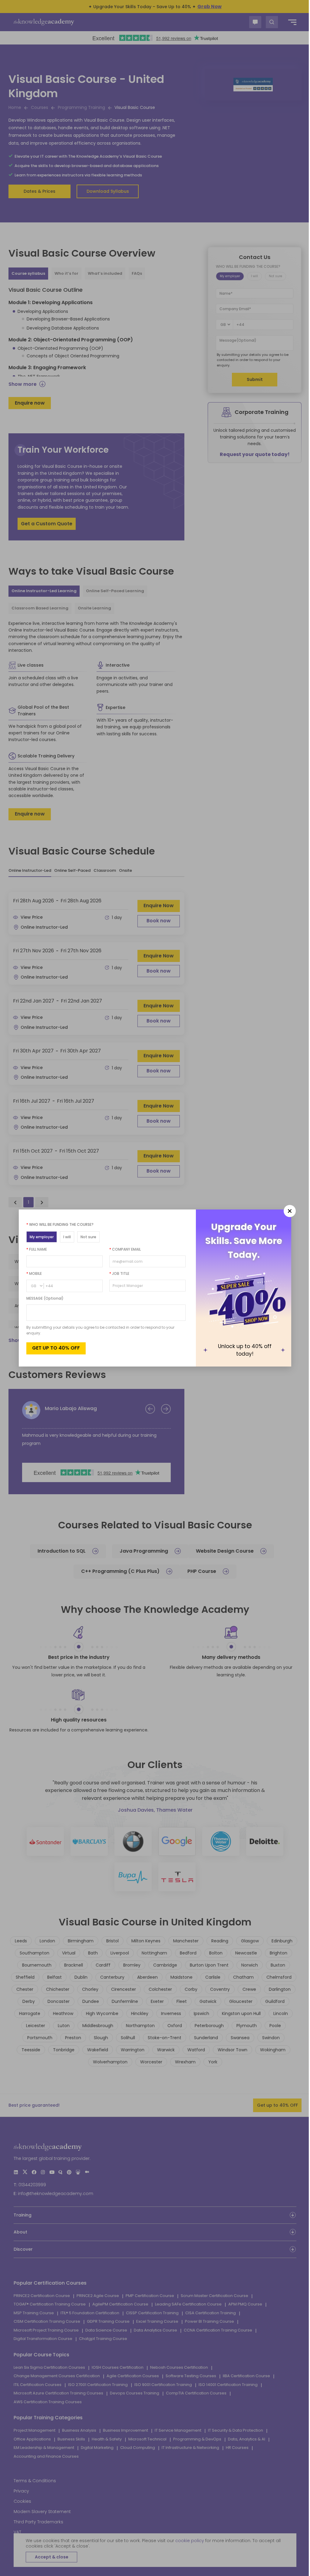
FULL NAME (35, 1249)
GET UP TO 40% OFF (54, 1348)
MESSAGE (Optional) (43, 1298)
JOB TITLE (117, 1273)
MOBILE (32, 1273)
